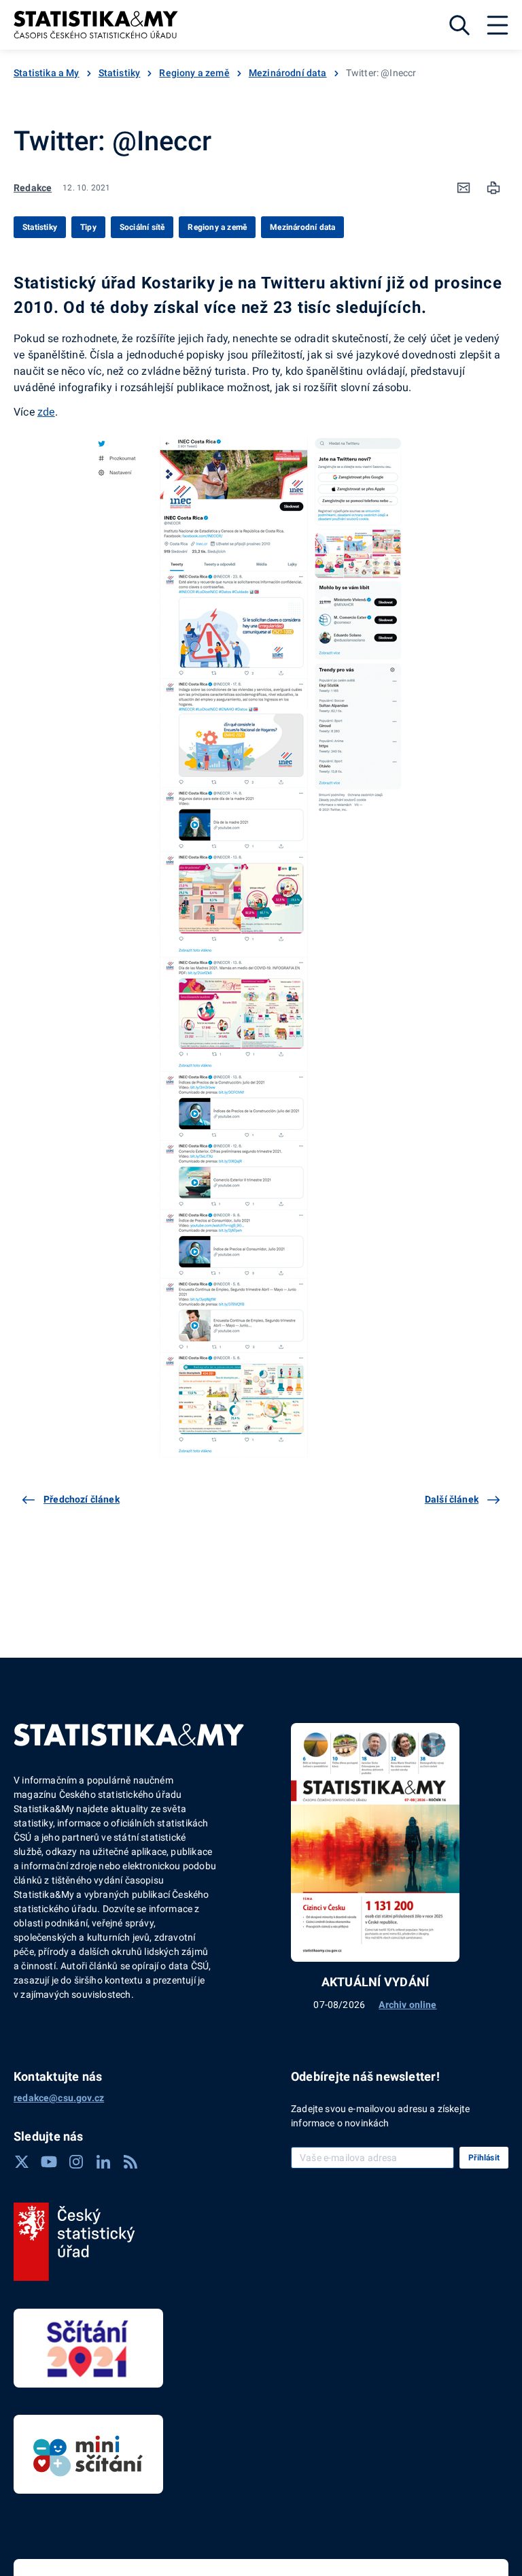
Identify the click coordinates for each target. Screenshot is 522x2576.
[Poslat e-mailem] (464, 188)
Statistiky (120, 73)
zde (46, 412)
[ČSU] (74, 2242)
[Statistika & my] (96, 25)
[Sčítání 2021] (88, 2348)
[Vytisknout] (493, 188)
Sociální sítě (142, 227)
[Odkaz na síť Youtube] (49, 2162)
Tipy (88, 227)
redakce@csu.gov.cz (59, 2098)
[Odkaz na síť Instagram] (76, 2162)
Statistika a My (47, 73)
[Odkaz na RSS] (130, 2162)
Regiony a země (194, 73)
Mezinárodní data (288, 73)
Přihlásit (484, 2158)
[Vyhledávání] (459, 25)
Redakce (33, 188)
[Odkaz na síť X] (22, 2162)
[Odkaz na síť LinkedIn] (103, 2162)
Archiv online (407, 2005)
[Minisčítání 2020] (88, 2454)
